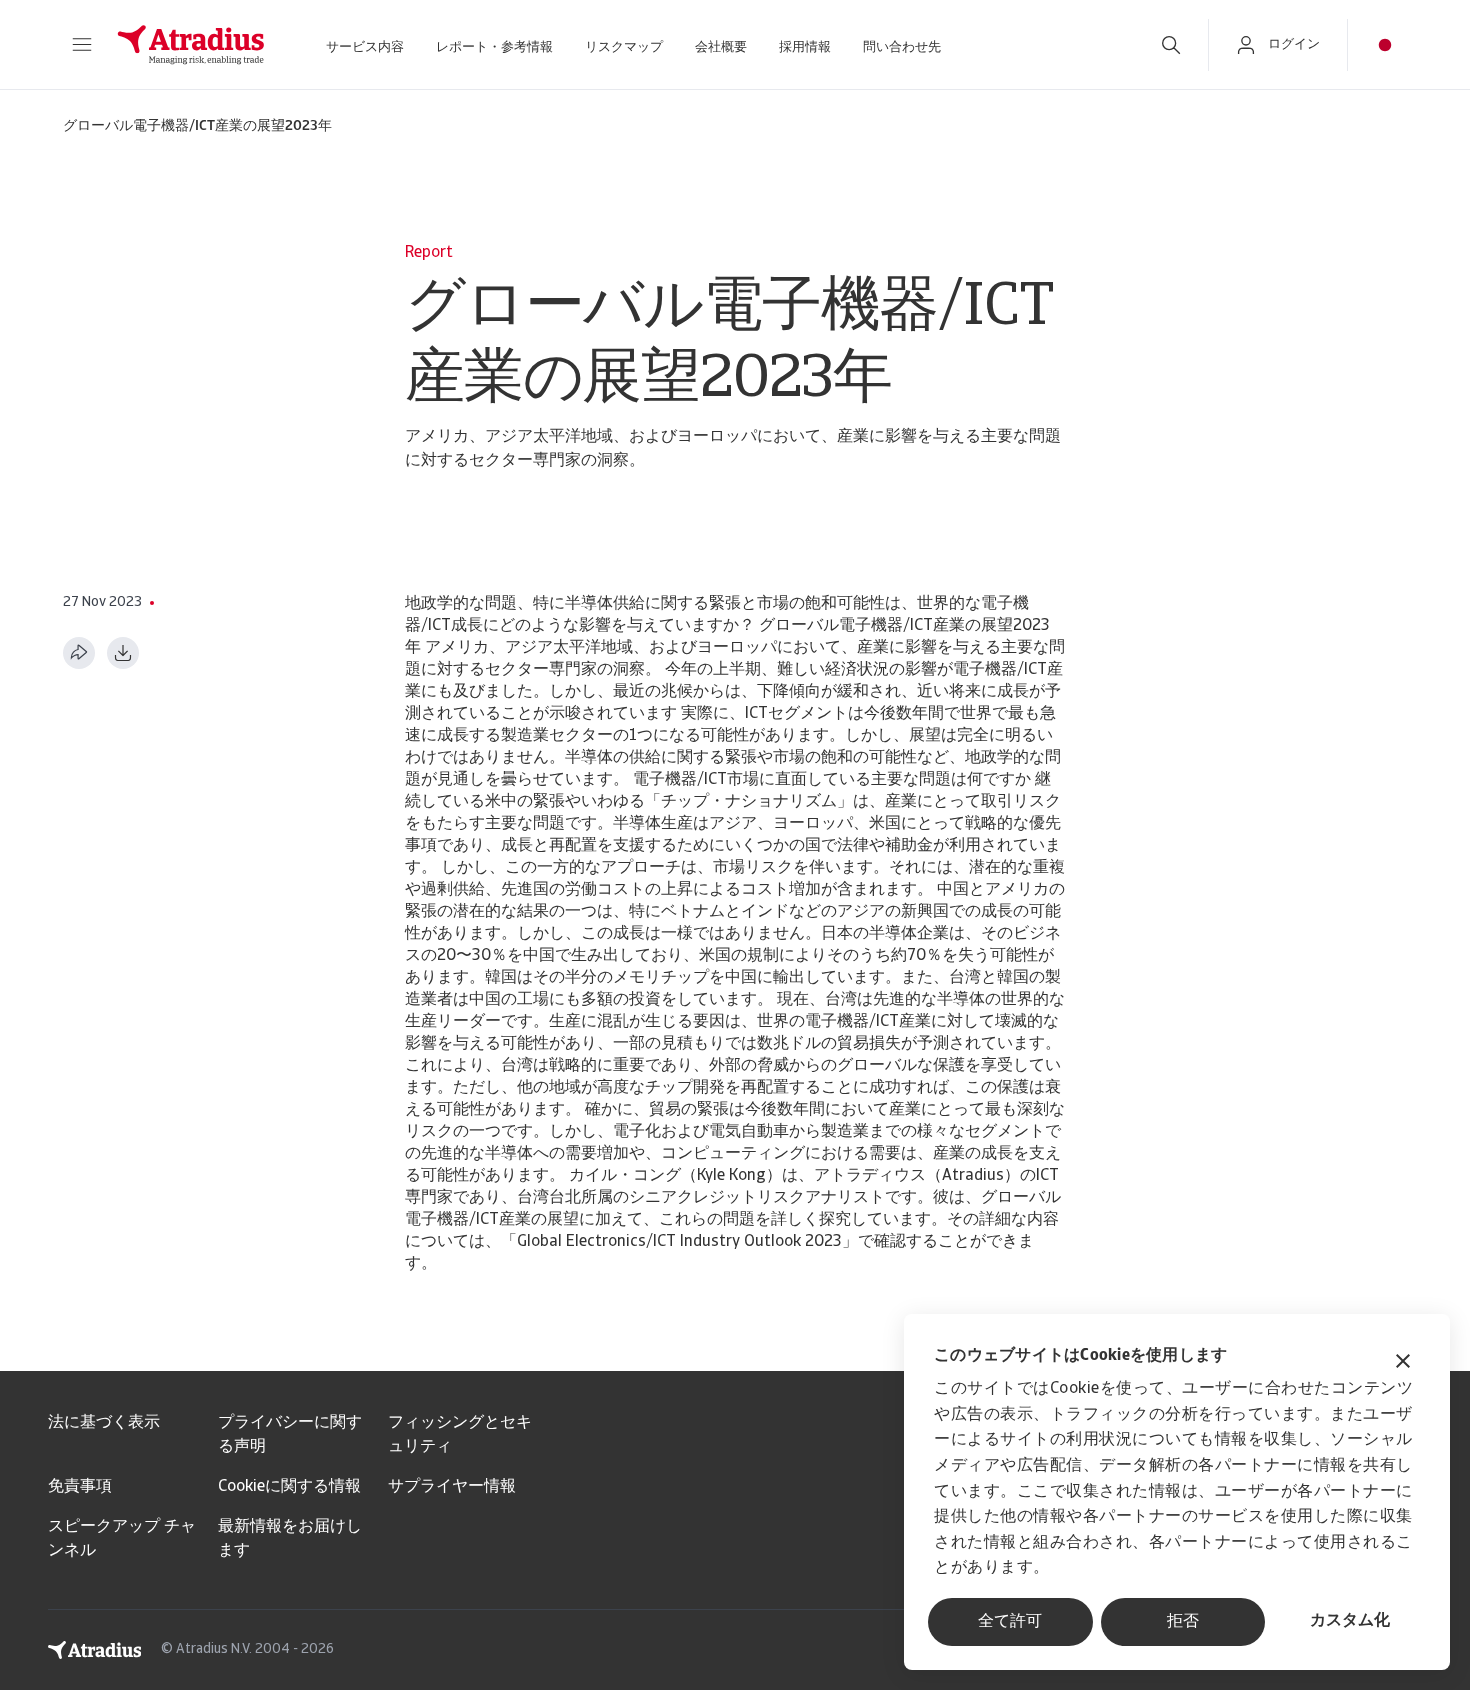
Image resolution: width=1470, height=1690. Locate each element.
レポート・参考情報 (494, 47)
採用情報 (805, 47)
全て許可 (1010, 1622)
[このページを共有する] (79, 653)
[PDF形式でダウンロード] (123, 653)
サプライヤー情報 (452, 1487)
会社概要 (721, 47)
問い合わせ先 (902, 47)
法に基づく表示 (104, 1423)
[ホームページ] (191, 45)
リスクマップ (624, 47)
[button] (82, 45)
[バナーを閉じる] (1403, 1363)
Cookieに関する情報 (289, 1487)
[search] (1171, 45)
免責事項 (80, 1487)
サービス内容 (365, 47)
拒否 (1183, 1622)
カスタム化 (1350, 1621)
